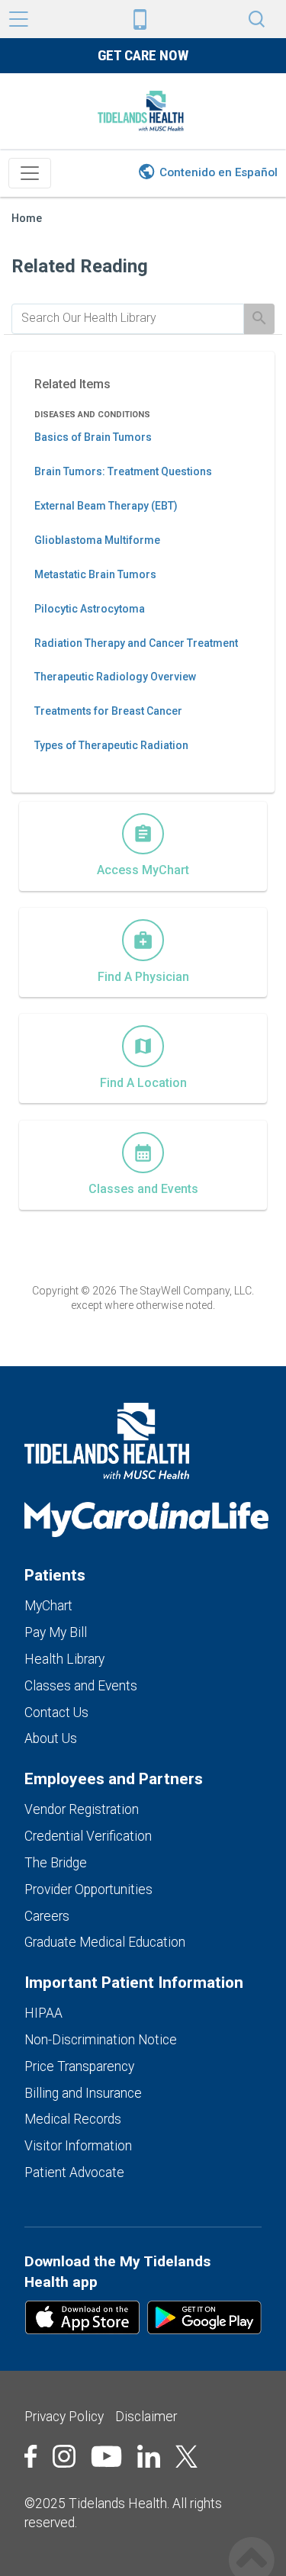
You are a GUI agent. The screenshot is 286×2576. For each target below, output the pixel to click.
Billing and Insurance (83, 2093)
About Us (51, 1738)
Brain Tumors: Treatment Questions (123, 471)
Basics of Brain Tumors (93, 437)
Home (27, 219)
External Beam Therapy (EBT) (106, 506)
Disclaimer (146, 2417)
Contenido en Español (219, 172)
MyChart (48, 1606)
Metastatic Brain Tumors (95, 574)
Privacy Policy (64, 2417)
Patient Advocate (74, 2172)
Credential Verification (88, 1836)
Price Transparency (79, 2066)
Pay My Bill (56, 1632)
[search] (128, 318)
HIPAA (43, 2013)
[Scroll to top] (252, 2544)
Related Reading (80, 266)
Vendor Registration (82, 1809)
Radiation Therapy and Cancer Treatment (136, 643)
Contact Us (56, 1713)
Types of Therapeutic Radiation (111, 745)
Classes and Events (81, 1686)
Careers (47, 1916)
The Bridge (56, 1863)
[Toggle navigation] (30, 173)
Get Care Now (143, 55)
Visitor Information (78, 2146)
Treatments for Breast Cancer (108, 711)
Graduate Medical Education (105, 1942)
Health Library (64, 1659)
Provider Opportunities (88, 1889)
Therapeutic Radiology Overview (115, 677)
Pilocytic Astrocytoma (90, 609)
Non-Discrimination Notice (101, 2040)
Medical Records (73, 2119)
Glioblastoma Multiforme (97, 540)
